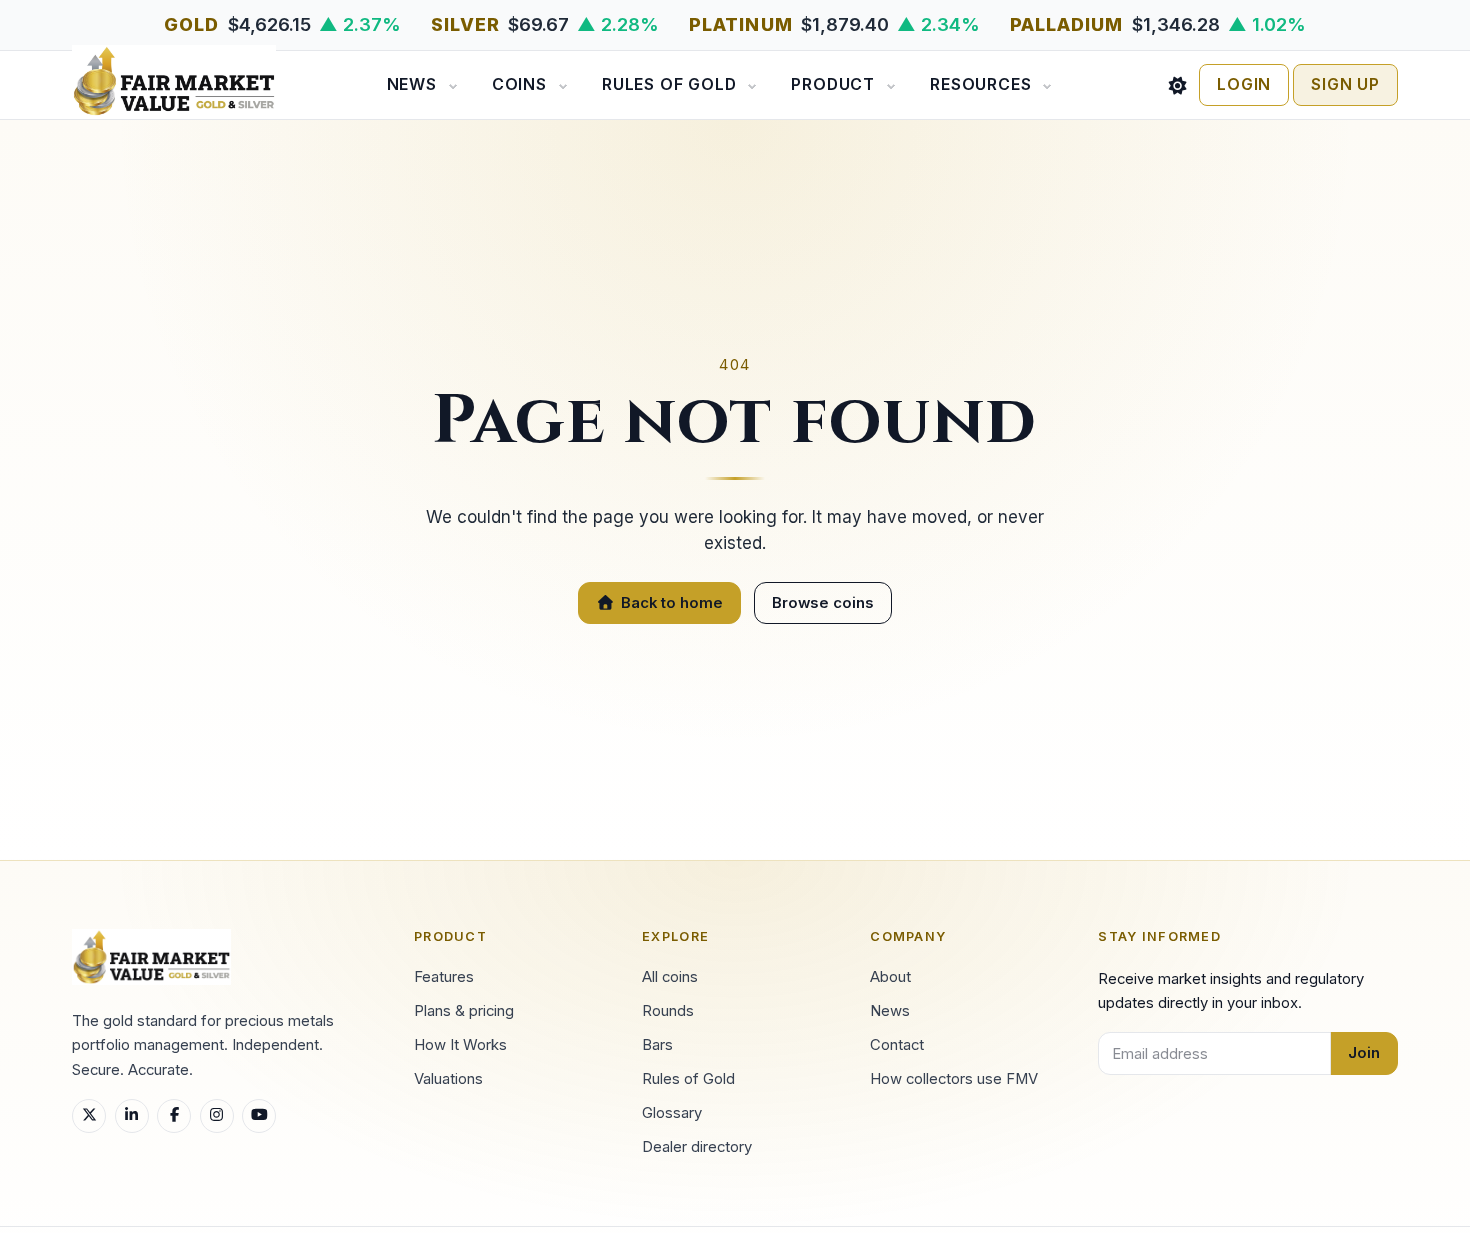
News (412, 84)
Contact (897, 1045)
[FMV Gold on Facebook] (174, 1116)
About (890, 977)
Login (1244, 84)
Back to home (672, 603)
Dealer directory (697, 1147)
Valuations (448, 1079)
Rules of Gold (669, 84)
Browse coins (823, 603)
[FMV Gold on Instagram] (217, 1116)
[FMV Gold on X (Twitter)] (89, 1116)
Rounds (668, 1011)
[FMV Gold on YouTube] (259, 1116)
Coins (519, 84)
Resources (980, 84)
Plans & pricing (464, 1011)
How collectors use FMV (954, 1079)
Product (833, 84)
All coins (670, 977)
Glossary (672, 1113)
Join (1364, 1053)
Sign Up (1345, 84)
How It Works (460, 1045)
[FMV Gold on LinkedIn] (132, 1116)
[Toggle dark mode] (1178, 85)
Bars (657, 1045)
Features (444, 977)
